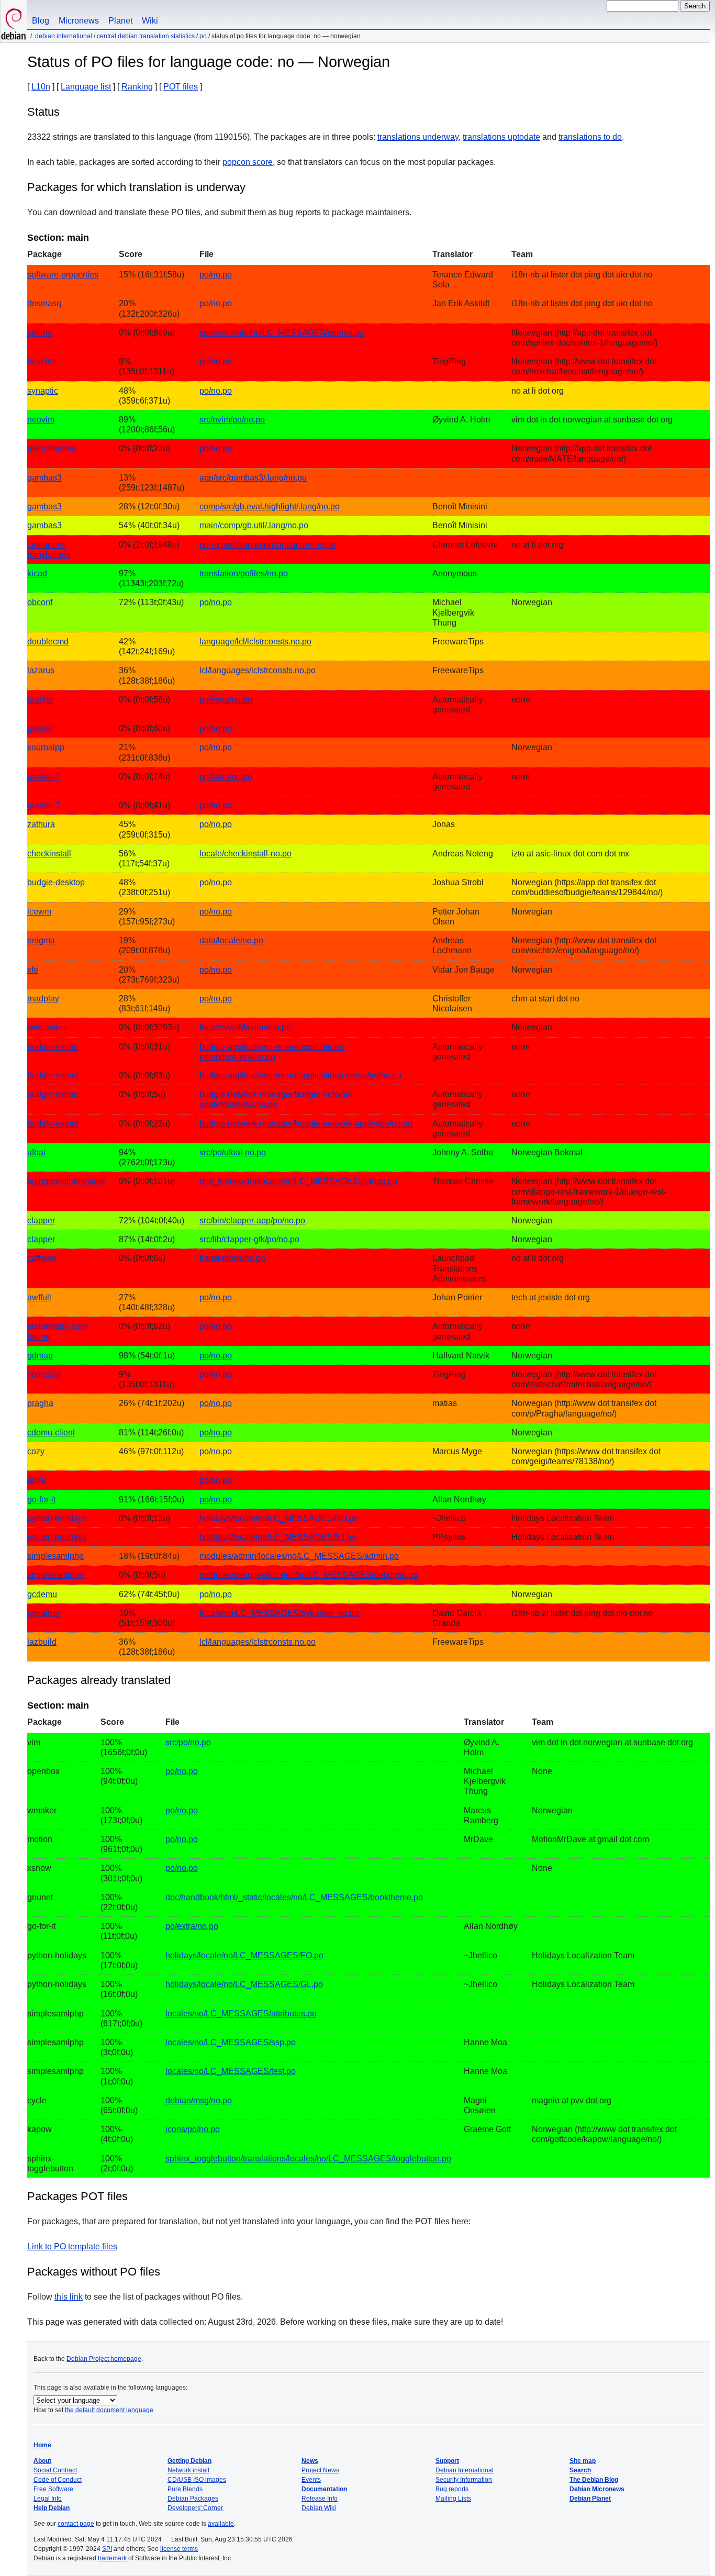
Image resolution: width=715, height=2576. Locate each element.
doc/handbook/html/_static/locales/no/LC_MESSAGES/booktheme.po (294, 1897)
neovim (41, 420)
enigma (41, 940)
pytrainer (43, 1613)
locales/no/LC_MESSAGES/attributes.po (241, 2014)
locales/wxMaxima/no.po (245, 1027)
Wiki (150, 21)
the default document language (109, 2410)
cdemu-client (51, 1432)
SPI (107, 2549)
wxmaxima (47, 1027)
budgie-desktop (56, 882)
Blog (41, 21)
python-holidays (57, 1518)
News (310, 2461)
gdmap (40, 1356)
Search (580, 2470)
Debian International (64, 36)
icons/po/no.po (193, 2129)
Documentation (324, 2489)
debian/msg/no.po (199, 2100)
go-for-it (41, 1499)
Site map (583, 2461)
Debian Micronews (597, 2489)
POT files (181, 87)
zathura (41, 824)
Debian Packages (193, 2499)
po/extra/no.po (226, 700)
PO (203, 36)
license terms (179, 2549)
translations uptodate (501, 137)
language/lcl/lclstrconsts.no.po (255, 642)
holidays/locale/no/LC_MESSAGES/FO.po (244, 1955)
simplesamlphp (55, 1556)
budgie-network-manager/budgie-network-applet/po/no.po (306, 1124)
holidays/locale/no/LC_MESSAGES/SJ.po (278, 1537)
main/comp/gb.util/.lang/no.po (254, 525)
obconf (40, 602)
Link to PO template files (72, 2246)
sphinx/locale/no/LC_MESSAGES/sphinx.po (282, 333)
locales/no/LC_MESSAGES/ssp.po (231, 2042)
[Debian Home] (14, 21)
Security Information (464, 2480)
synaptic (43, 391)
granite (40, 700)
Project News (320, 2470)
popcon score (248, 162)
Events (311, 2480)
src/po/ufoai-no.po (233, 1152)
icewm (39, 912)
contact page (76, 2524)
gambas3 (44, 478)
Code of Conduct (58, 2480)
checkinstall (49, 854)
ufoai (36, 1152)
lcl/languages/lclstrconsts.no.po (258, 670)
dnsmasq (44, 303)
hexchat (42, 361)
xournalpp (46, 747)
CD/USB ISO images (197, 2480)
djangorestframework (66, 1181)
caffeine (42, 1258)
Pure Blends (185, 2489)
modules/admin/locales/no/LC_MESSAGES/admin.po (299, 1556)
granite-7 (44, 777)
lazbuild (42, 1642)
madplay (43, 999)
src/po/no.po (188, 1742)
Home (42, 2445)
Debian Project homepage (104, 2359)
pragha (40, 1403)
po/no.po (216, 275)
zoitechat (44, 1374)
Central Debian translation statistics (146, 36)
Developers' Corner (195, 2508)
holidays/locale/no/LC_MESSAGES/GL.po (244, 1984)
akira (36, 1480)
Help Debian (52, 2508)
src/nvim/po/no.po (232, 420)
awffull (39, 1297)
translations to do (590, 137)
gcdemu (42, 1594)
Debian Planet (590, 2499)
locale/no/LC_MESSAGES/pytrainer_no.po (279, 1613)
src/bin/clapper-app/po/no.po (252, 1220)
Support (447, 2461)
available (221, 2524)
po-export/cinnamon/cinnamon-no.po (267, 545)
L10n (41, 87)
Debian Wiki (319, 2508)
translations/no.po (232, 1258)
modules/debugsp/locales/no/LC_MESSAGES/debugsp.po (309, 1575)
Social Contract (55, 2470)
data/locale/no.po (231, 940)
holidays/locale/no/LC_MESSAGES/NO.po (279, 1518)
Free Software (53, 2489)
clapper (41, 1220)
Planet (120, 21)
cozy (36, 1451)
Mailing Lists (453, 2499)
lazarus (41, 670)
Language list (86, 87)
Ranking (137, 87)
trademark (112, 2558)
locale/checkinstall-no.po (245, 854)
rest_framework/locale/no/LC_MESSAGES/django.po (298, 1181)
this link (69, 2297)
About (42, 2461)
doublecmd (48, 642)
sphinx (40, 333)
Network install (188, 2470)
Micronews (79, 21)
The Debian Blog (594, 2480)
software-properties (63, 275)
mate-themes (51, 448)
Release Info (320, 2499)
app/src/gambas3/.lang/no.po (253, 478)
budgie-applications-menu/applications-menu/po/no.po (300, 1075)
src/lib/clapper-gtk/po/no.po (249, 1239)
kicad (37, 573)
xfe (33, 970)
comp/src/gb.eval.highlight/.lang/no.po (270, 506)
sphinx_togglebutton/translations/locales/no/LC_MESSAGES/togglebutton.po (308, 2159)
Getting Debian (189, 2461)
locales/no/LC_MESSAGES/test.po (231, 2071)
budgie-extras (53, 1047)
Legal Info (48, 2499)
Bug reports (452, 2489)
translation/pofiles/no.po (244, 573)
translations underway (418, 137)
